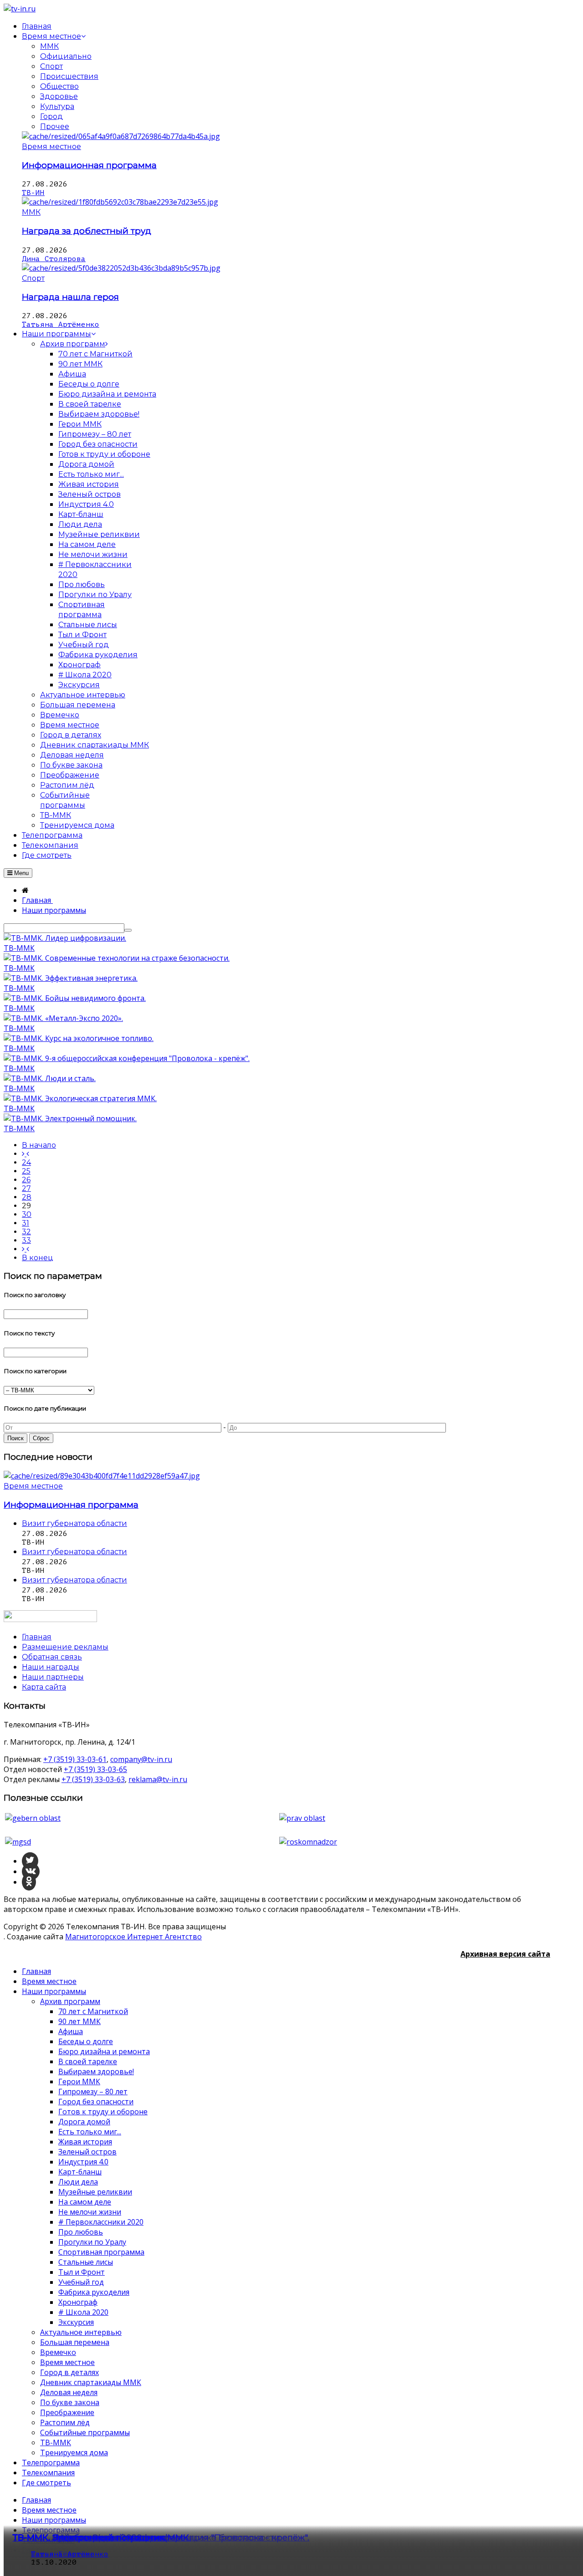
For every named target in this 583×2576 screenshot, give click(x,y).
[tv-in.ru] (20, 9)
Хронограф (78, 2302)
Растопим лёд (65, 2422)
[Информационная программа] (121, 136)
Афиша (71, 2031)
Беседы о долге (86, 2041)
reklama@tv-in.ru (158, 1779)
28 (27, 1197)
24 (26, 1162)
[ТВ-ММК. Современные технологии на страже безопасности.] (117, 958)
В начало (39, 1145)
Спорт (51, 66)
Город (51, 116)
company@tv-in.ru (141, 1759)
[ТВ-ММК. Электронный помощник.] (70, 1118)
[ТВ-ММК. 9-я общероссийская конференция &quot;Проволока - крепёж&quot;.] (127, 1058)
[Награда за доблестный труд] (120, 202)
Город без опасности (96, 2102)
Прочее (55, 126)
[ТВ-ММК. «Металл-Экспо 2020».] (63, 1018)
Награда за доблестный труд (87, 231)
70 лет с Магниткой (93, 2011)
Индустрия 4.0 (83, 2162)
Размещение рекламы (65, 1647)
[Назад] (26, 1154)
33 (26, 1240)
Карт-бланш (80, 2172)
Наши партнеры (53, 1677)
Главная (36, 1971)
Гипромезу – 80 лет (93, 2092)
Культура (57, 106)
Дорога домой (84, 2122)
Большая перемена (75, 2342)
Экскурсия (76, 2322)
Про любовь (81, 2232)
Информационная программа (89, 165)
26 (26, 1180)
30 (27, 1214)
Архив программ (70, 2001)
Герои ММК (79, 2081)
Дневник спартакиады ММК (91, 2382)
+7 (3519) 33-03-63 (93, 1779)
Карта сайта (44, 1687)
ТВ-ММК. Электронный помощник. (89, 2537)
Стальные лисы (86, 2262)
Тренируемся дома (74, 2452)
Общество (59, 86)
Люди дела (78, 2182)
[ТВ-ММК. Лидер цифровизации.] (65, 938)
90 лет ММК (79, 2021)
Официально (66, 56)
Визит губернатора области (74, 1523)
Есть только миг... (90, 2132)
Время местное (51, 147)
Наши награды (51, 1667)
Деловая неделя (69, 2392)
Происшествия (69, 76)
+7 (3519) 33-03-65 (95, 1769)
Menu (20, 873)
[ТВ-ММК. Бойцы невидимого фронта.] (75, 998)
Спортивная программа (101, 2252)
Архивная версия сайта (505, 1954)
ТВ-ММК (19, 948)
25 (26, 1171)
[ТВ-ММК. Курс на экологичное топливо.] (79, 1038)
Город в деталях (69, 2372)
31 (26, 1223)
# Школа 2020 (83, 2312)
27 (26, 1188)
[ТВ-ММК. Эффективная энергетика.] (71, 978)
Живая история (85, 2142)
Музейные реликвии (95, 2192)
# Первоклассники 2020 (101, 2222)
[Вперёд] (26, 1249)
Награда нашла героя (70, 297)
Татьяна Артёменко (61, 325)
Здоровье (59, 96)
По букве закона (70, 2402)
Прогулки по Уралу (92, 2242)
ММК (49, 46)
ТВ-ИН (33, 193)
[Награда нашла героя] (121, 268)
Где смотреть (46, 2483)
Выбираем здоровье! (96, 2071)
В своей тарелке (88, 2061)
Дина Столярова (54, 259)
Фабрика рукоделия (94, 2292)
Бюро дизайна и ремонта (104, 2051)
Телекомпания (48, 2473)
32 (26, 1232)
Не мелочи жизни (90, 2212)
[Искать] (128, 930)
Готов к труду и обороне (103, 2112)
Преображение (67, 2412)
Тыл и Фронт (82, 2272)
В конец (38, 1258)
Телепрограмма (51, 2463)
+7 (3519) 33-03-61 (75, 1759)
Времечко (58, 2352)
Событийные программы (85, 2432)
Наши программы (54, 1991)
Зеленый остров (87, 2152)
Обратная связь (52, 1657)
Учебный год (81, 2282)
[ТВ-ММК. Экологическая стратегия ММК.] (80, 1098)
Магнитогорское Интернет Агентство (133, 1937)
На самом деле (85, 2202)
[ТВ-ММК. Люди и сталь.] (50, 1078)
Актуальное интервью (81, 2332)
